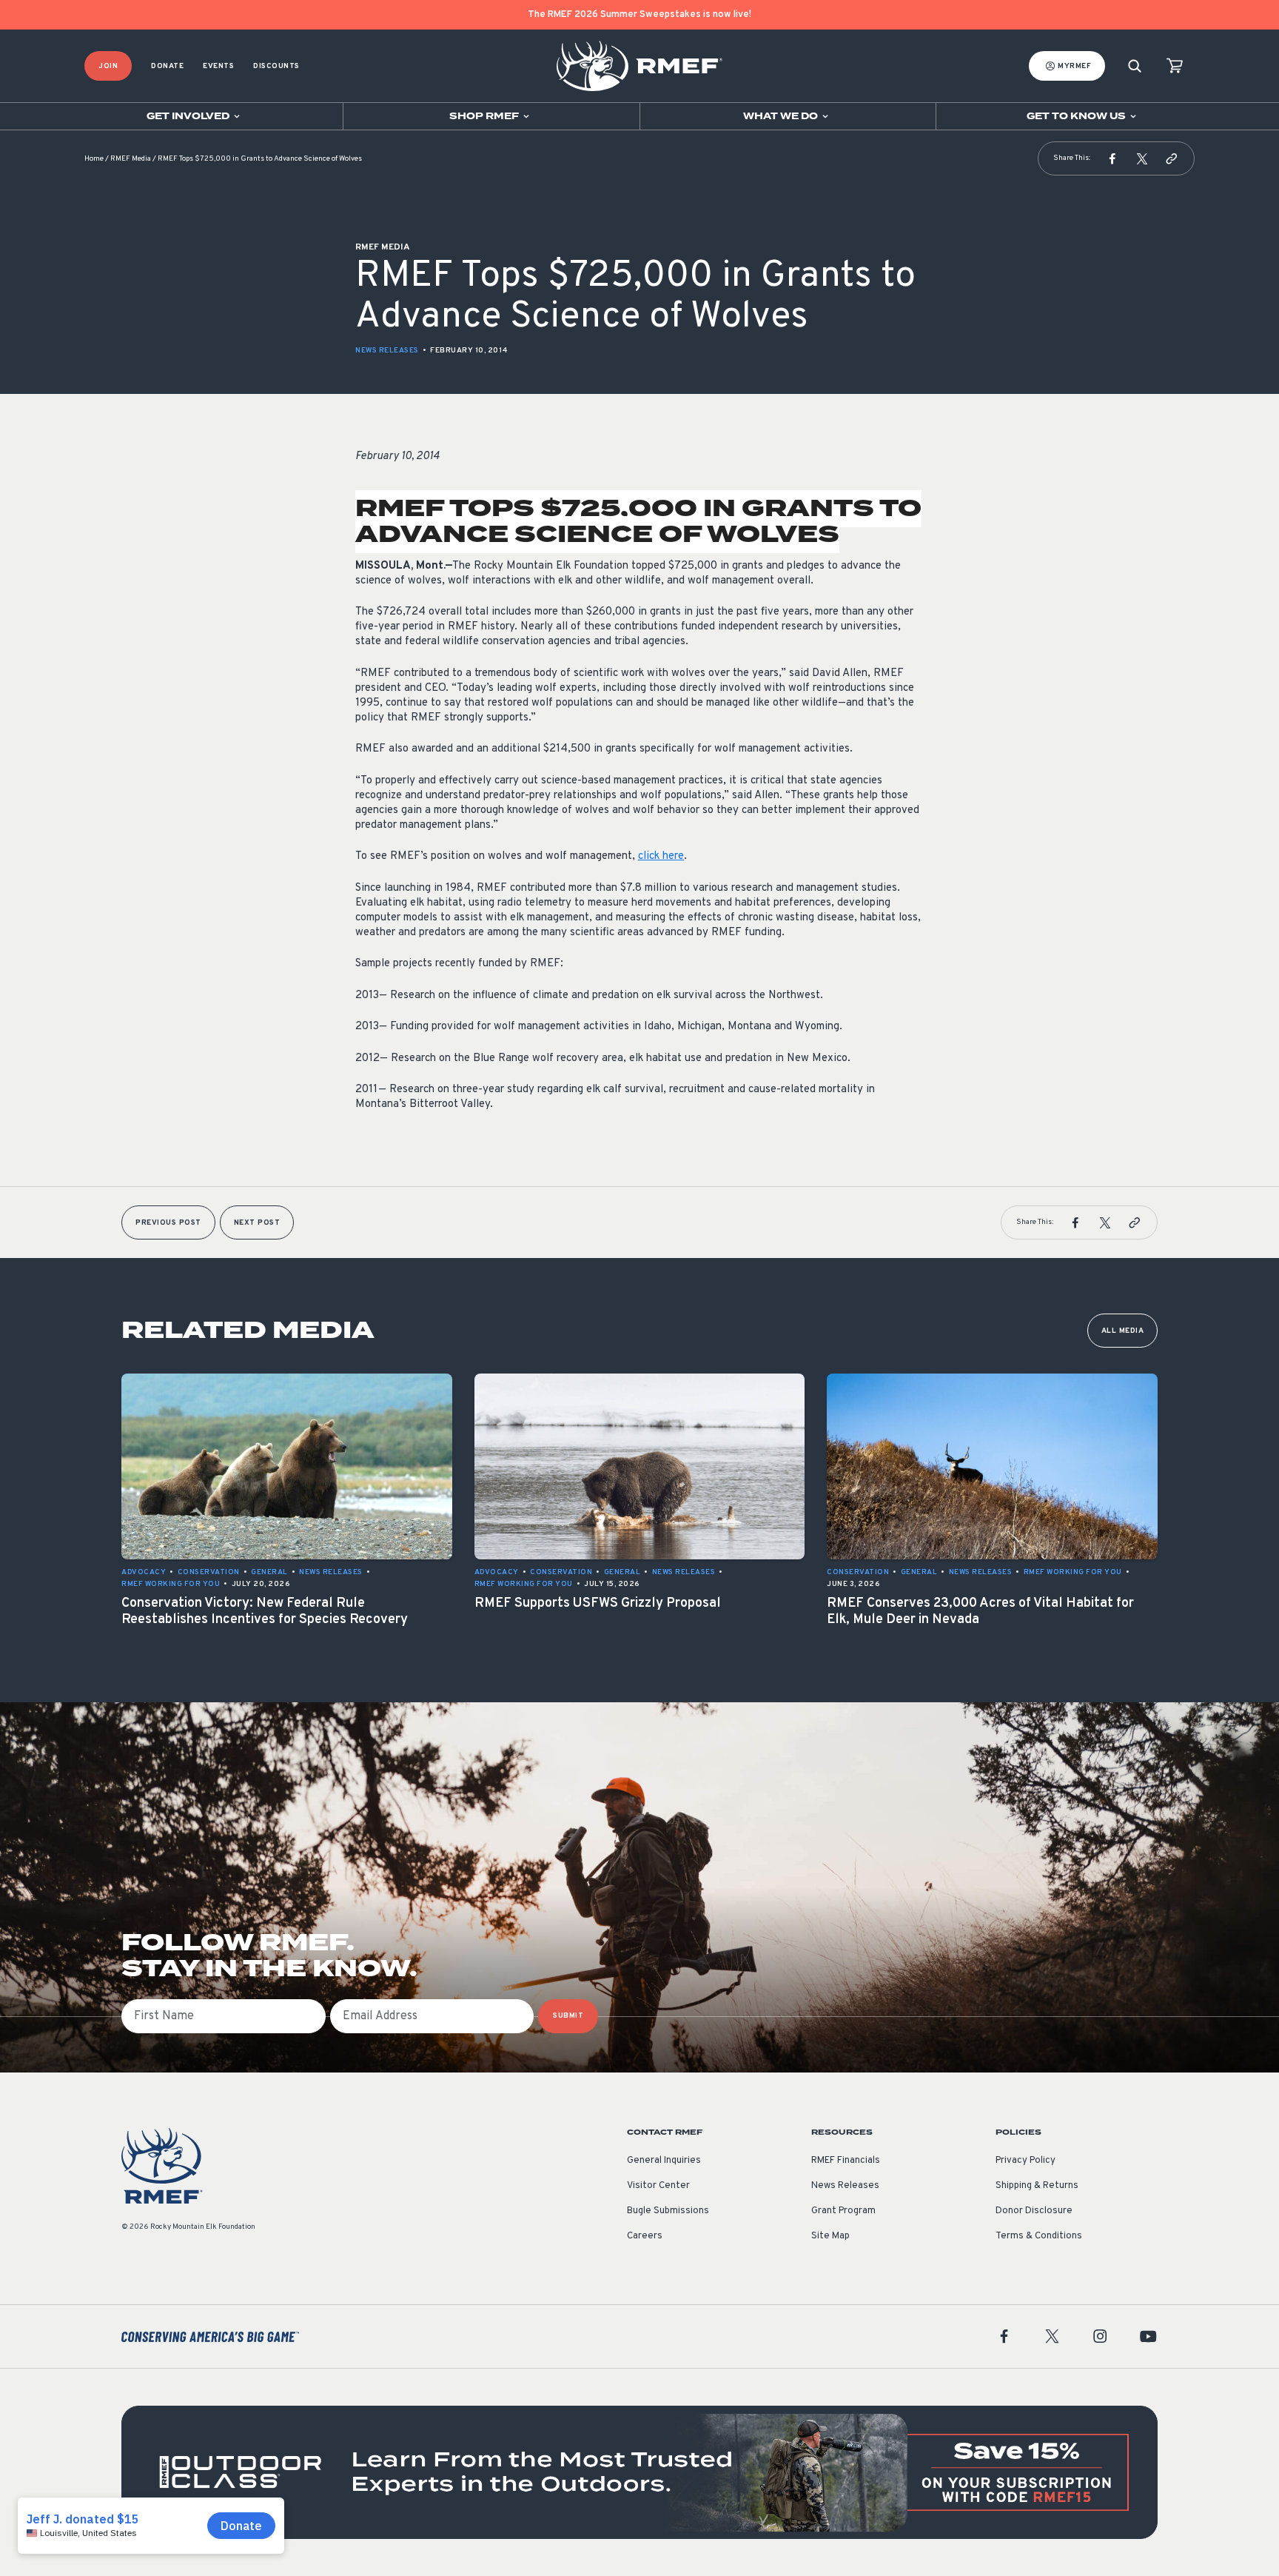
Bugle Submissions (668, 2211)
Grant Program (843, 2211)
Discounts (276, 66)
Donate (167, 66)
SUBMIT (568, 2016)
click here (661, 856)
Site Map (830, 2236)
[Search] (1135, 66)
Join (108, 66)
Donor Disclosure (1034, 2211)
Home (94, 159)
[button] (1112, 158)
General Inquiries (664, 2161)
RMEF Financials (846, 2161)
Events (218, 66)
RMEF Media (131, 159)
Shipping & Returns (1037, 2186)
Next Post (257, 1223)
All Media (1123, 1331)
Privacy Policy (1025, 2161)
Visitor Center (658, 2186)
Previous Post (168, 1223)
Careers (645, 2236)
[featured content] (639, 2472)
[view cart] (1175, 66)
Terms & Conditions (1039, 2236)
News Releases (387, 351)
